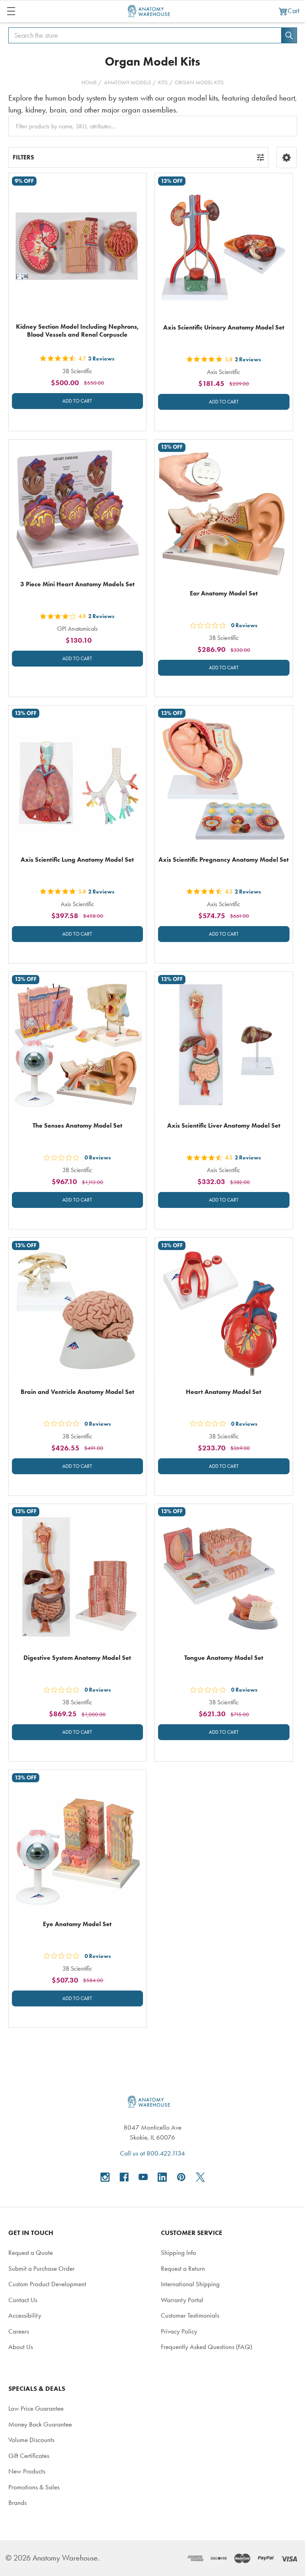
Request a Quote (31, 2252)
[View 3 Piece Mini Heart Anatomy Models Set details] (78, 509)
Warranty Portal (182, 2300)
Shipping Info (179, 2252)
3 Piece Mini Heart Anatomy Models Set (77, 584)
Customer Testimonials (190, 2315)
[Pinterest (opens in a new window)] (181, 2177)
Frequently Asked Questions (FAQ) (207, 2347)
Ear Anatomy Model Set (224, 593)
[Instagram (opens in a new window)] (105, 2177)
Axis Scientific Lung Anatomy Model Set (77, 860)
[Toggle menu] (11, 11)
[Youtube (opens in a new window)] (143, 2177)
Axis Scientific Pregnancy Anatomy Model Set (224, 860)
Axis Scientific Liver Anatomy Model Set (224, 1125)
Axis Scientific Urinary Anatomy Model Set (224, 327)
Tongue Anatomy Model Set (224, 1658)
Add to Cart (77, 401)
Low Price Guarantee (36, 2408)
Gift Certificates (29, 2456)
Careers (19, 2331)
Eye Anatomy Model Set (77, 1924)
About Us (21, 2347)
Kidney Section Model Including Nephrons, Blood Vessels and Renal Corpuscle (77, 330)
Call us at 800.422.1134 (152, 2153)
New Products (27, 2471)
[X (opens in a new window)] (200, 2177)
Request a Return (183, 2268)
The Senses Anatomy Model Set (77, 1125)
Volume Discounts (31, 2440)
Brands (17, 2502)
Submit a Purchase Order (42, 2268)
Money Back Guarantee (40, 2424)
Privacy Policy (179, 2331)
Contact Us (23, 2300)
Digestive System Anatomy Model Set (77, 1658)
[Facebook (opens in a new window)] (124, 2177)
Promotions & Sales (34, 2487)
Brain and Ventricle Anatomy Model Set (77, 1392)
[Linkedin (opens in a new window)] (162, 2177)
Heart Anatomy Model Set (224, 1392)
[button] (287, 157)
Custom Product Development (47, 2284)
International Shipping (190, 2284)
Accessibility (25, 2315)
